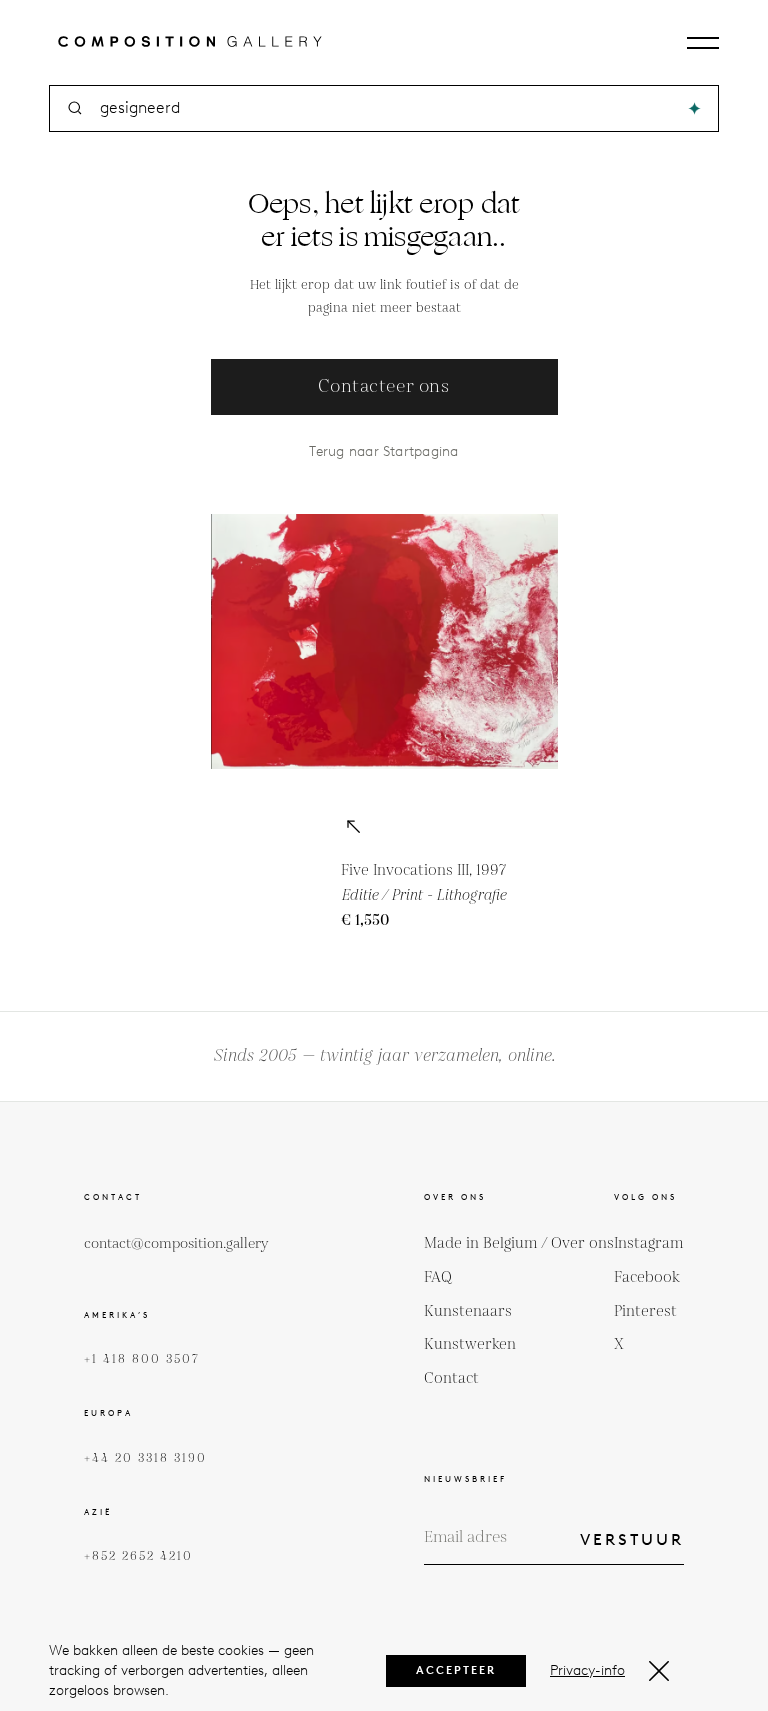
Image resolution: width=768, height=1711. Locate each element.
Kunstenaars (468, 1311)
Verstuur (632, 1539)
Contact (451, 1378)
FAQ (438, 1277)
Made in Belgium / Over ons (519, 1243)
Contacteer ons (383, 386)
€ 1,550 (365, 920)
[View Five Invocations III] (353, 828)
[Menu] (703, 43)
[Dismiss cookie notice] (659, 1671)
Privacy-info (587, 1670)
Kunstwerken (470, 1344)
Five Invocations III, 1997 (423, 870)
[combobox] (385, 108)
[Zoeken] (694, 108)
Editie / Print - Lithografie (423, 895)
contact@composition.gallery (176, 1244)
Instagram (649, 1243)
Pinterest (645, 1311)
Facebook (647, 1277)
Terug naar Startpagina (383, 451)
